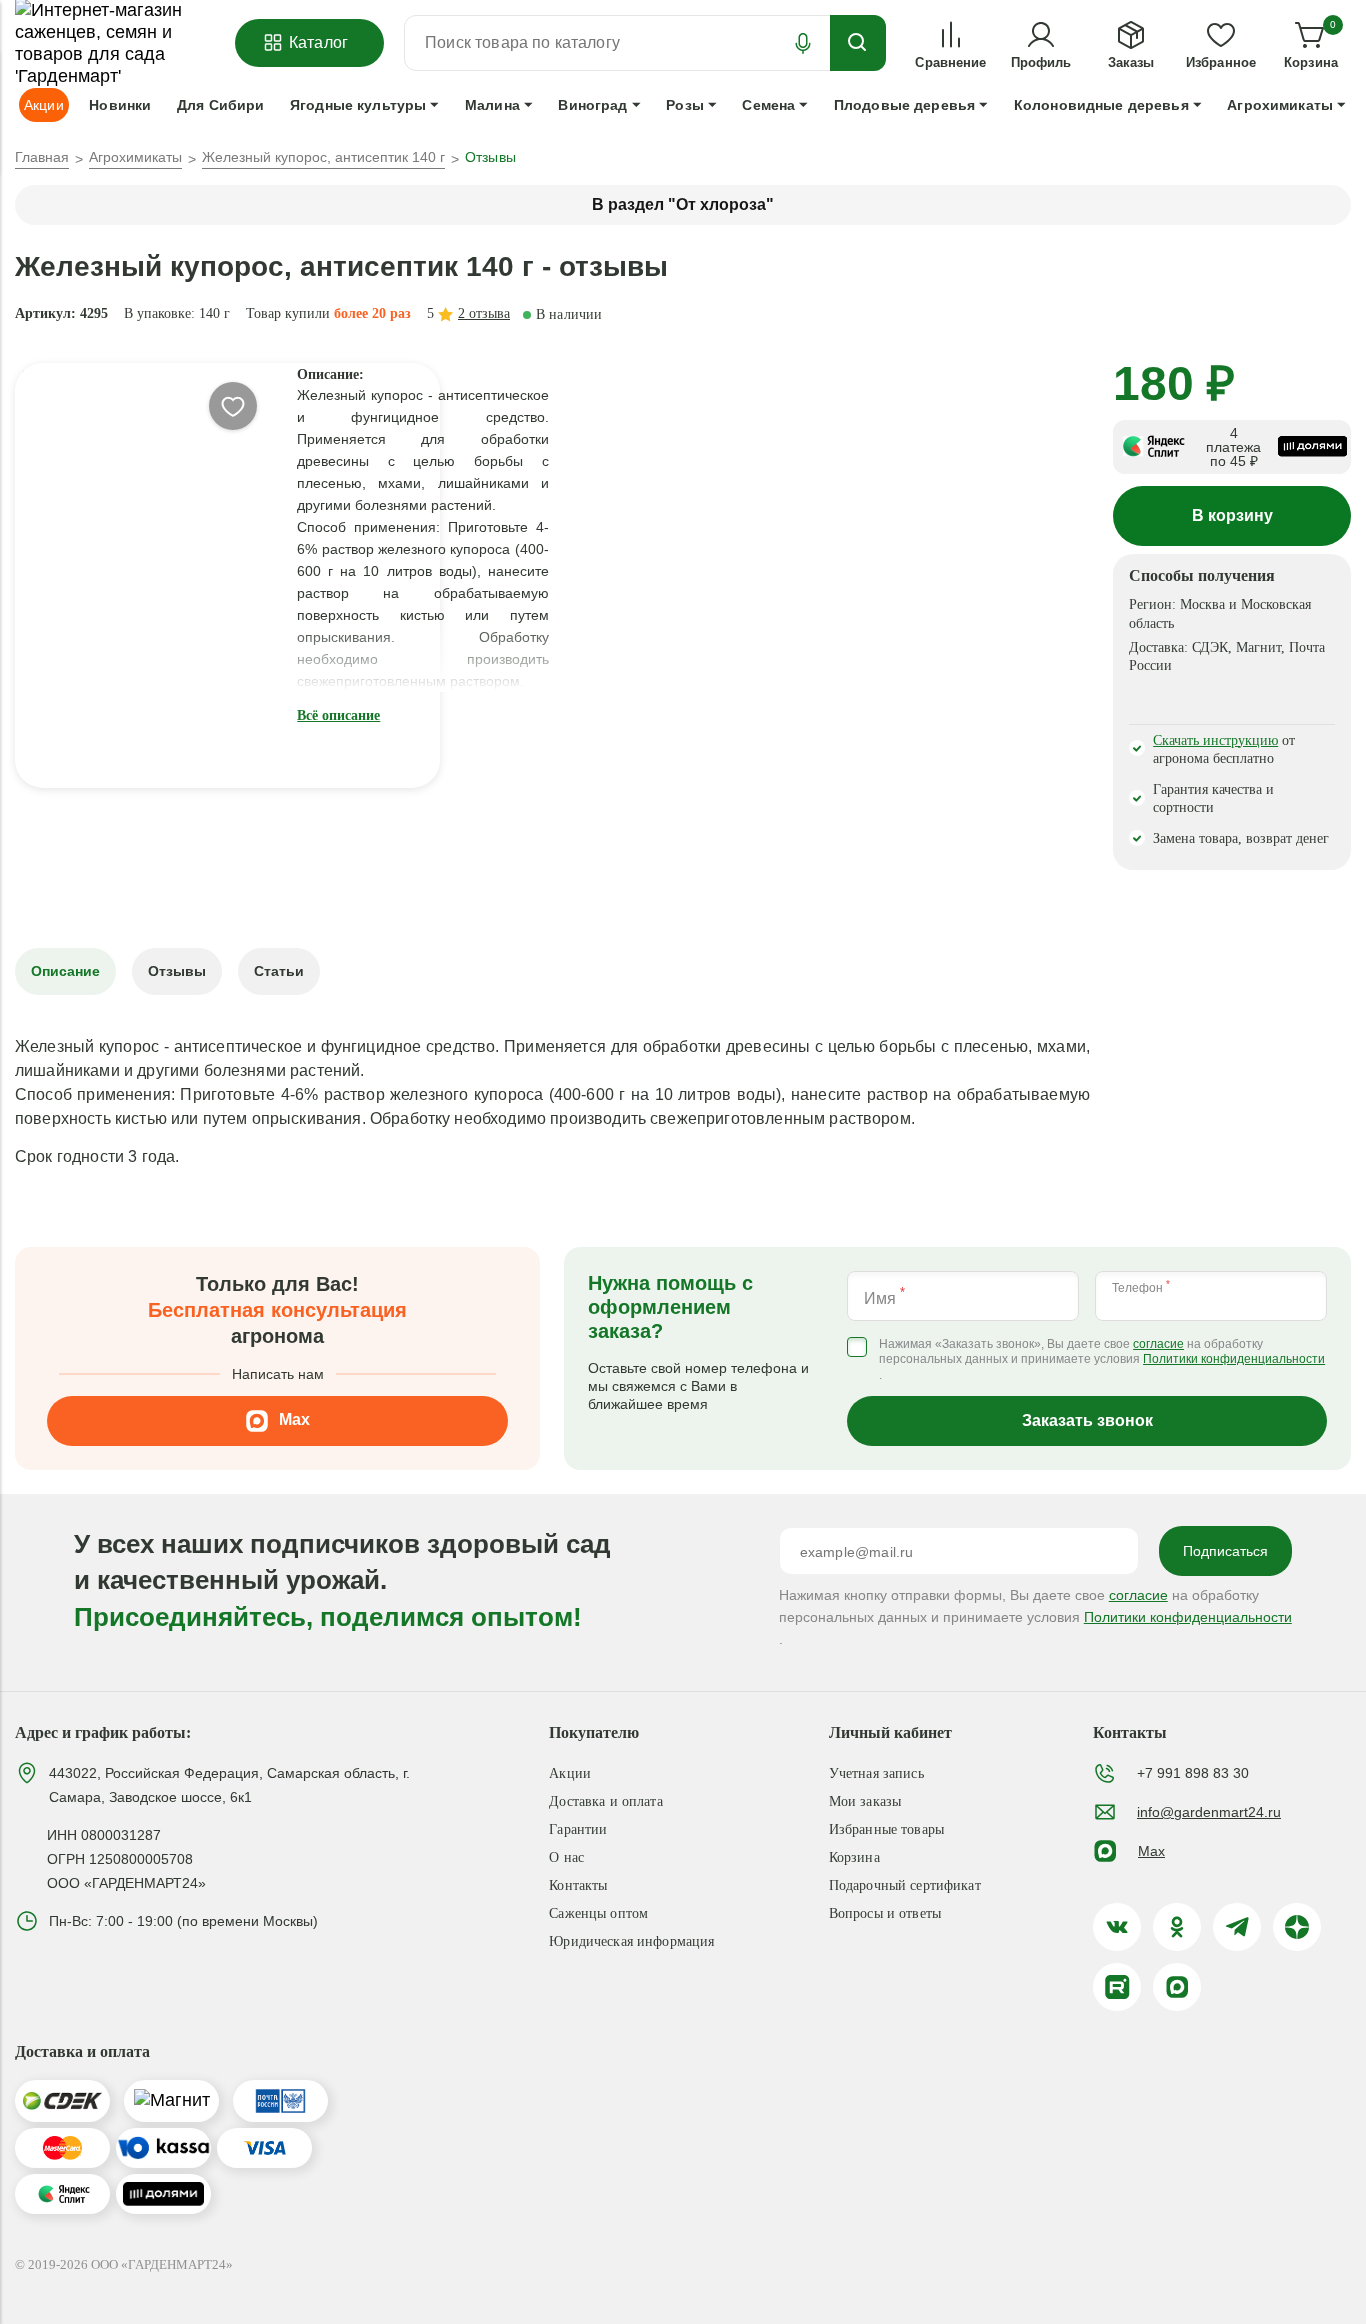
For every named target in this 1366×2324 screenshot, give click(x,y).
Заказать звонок (1087, 1420)
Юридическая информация (631, 1941)
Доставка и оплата (605, 1801)
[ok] (1177, 1927)
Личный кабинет (890, 1732)
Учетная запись (876, 1773)
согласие (1158, 1344)
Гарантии (578, 1829)
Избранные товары (886, 1829)
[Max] (1177, 1987)
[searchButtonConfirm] (858, 43)
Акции (570, 1773)
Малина (492, 105)
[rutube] (1117, 1987)
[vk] (1117, 1927)
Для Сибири (220, 105)
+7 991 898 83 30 (1193, 1773)
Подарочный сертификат (905, 1885)
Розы (685, 105)
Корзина (854, 1857)
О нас (566, 1857)
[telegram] (1237, 1927)
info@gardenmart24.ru (1209, 1812)
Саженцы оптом (598, 1913)
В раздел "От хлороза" (683, 204)
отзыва (484, 313)
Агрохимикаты (1280, 105)
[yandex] (1297, 1927)
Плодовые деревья (904, 105)
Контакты (578, 1885)
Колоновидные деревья (1101, 105)
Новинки (120, 105)
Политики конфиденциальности (1234, 1359)
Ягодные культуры (358, 105)
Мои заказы (865, 1801)
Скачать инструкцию (1215, 740)
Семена (768, 105)
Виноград (592, 105)
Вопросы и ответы (885, 1913)
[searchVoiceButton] (803, 43)
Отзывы (177, 971)
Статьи (279, 971)
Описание (65, 971)
